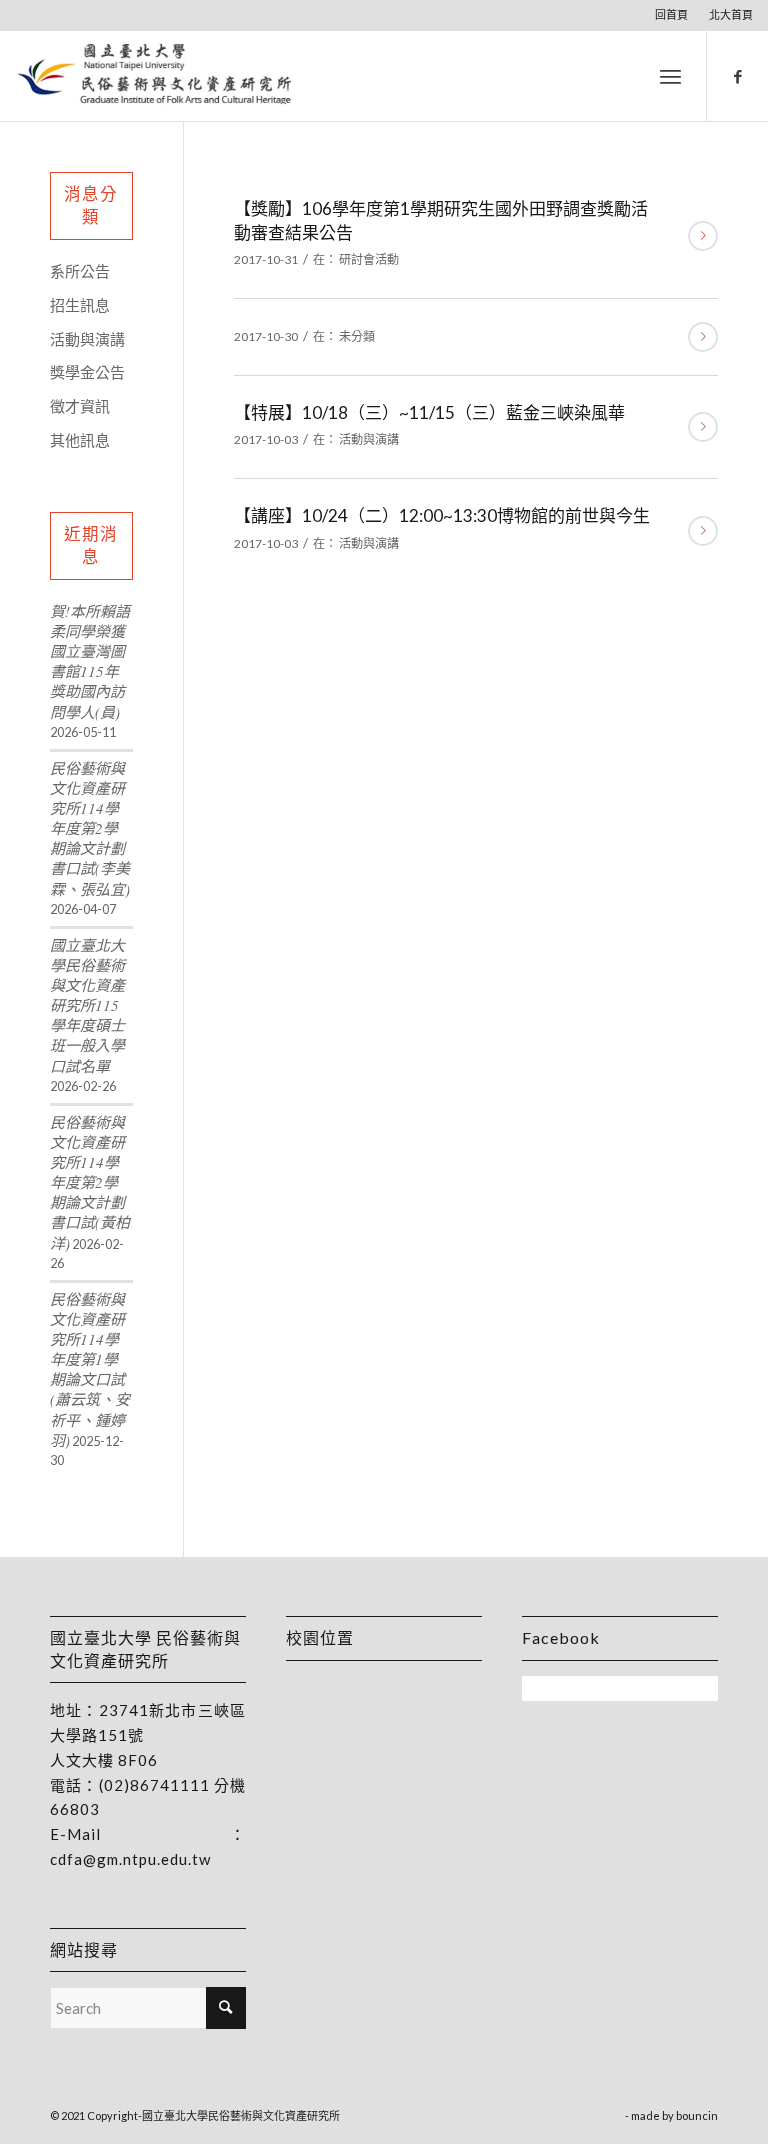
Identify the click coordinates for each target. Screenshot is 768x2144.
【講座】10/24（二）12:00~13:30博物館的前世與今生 (442, 515)
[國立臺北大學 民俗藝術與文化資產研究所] (154, 76)
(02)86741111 (154, 1785)
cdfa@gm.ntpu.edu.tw (130, 1859)
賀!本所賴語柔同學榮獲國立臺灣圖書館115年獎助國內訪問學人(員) (90, 661)
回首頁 (671, 14)
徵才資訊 (80, 406)
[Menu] (670, 76)
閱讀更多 (703, 236)
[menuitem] (672, 15)
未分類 (357, 336)
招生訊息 (80, 305)
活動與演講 (369, 439)
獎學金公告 (87, 372)
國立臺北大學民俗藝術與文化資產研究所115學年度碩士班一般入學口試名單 (87, 1005)
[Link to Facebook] (738, 76)
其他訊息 (80, 440)
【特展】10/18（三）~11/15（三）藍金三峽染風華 (429, 412)
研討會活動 (369, 259)
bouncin (697, 2115)
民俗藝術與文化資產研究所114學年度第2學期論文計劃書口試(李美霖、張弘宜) (90, 828)
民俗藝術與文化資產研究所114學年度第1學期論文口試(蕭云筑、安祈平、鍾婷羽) (90, 1369)
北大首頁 (731, 14)
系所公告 (80, 271)
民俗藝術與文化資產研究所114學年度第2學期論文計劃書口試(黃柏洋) (90, 1182)
